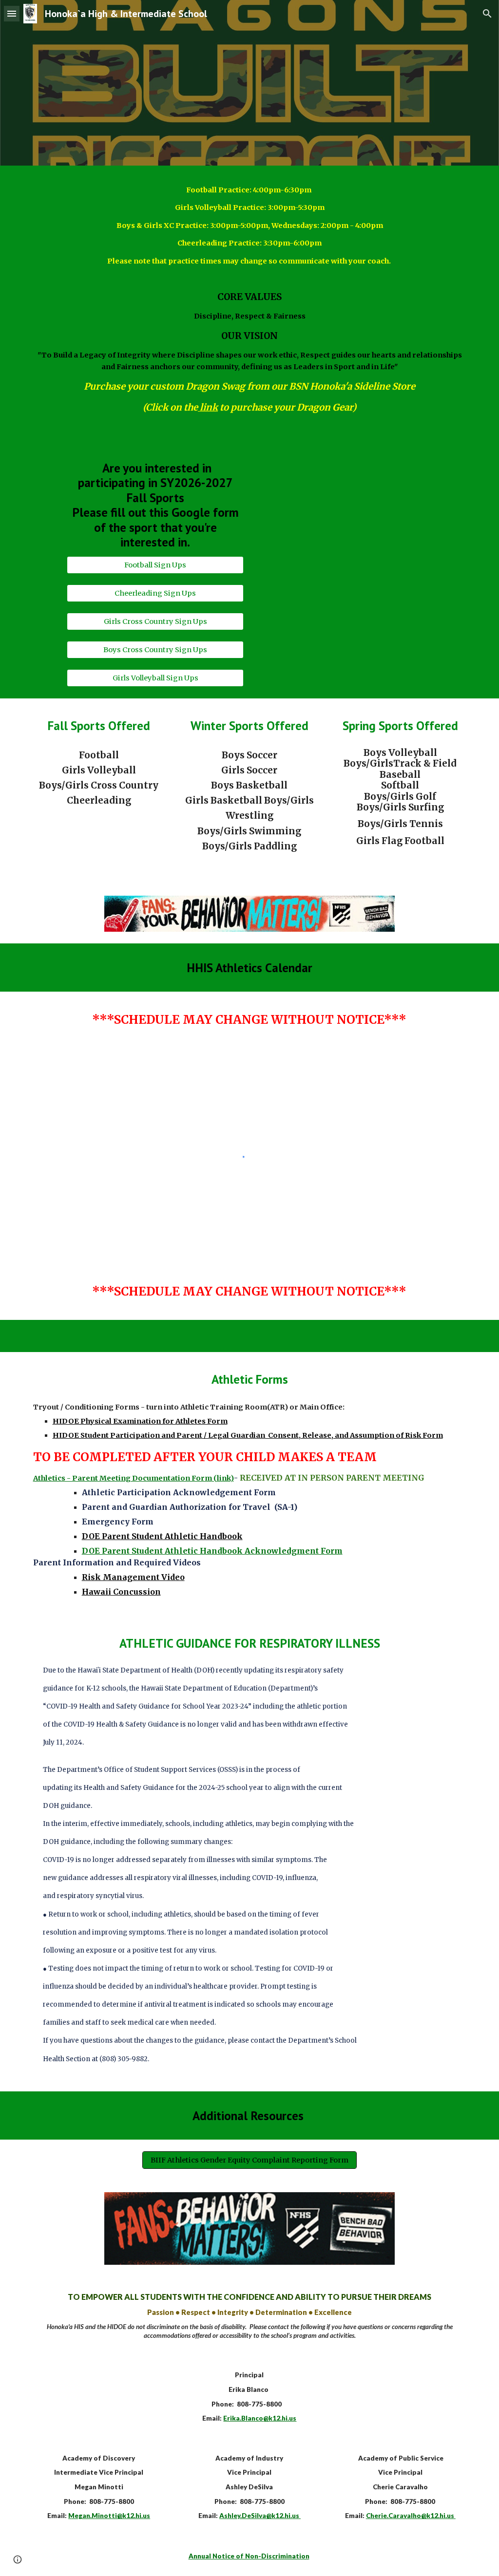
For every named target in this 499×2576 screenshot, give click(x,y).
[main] (250, 230)
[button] (12, 13)
